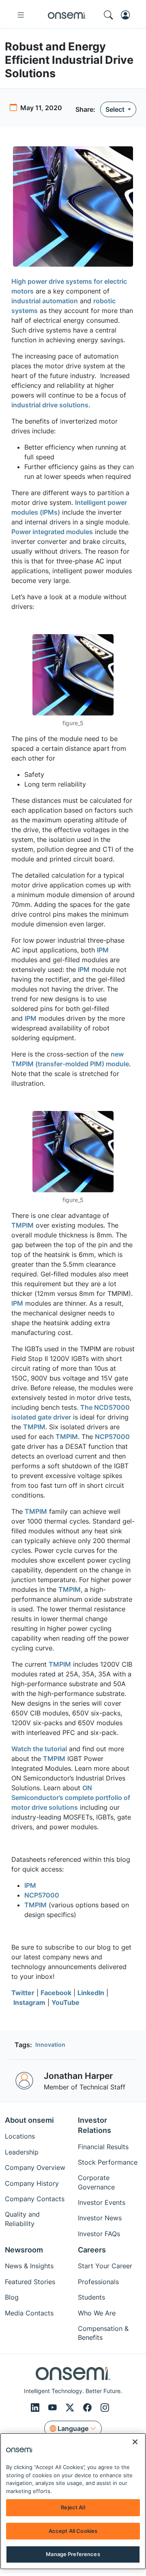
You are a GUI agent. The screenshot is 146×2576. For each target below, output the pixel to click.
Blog (12, 2297)
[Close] (135, 2442)
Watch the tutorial (39, 1749)
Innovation (50, 2044)
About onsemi (29, 2120)
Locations (20, 2136)
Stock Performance (108, 2162)
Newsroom (24, 2250)
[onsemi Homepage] (67, 15)
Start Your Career (105, 2266)
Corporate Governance (96, 2182)
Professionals (98, 2282)
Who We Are (97, 2313)
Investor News (100, 2218)
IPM (103, 950)
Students (91, 2297)
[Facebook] (89, 2408)
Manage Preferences (73, 2554)
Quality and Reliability (22, 2219)
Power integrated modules (52, 532)
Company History (32, 2183)
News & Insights (29, 2266)
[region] (73, 2501)
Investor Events (102, 2202)
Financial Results (103, 2147)
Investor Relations (94, 2125)
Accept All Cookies (73, 2531)
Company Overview (35, 2167)
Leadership (22, 2152)
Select (116, 109)
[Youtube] (54, 2408)
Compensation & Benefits (103, 2333)
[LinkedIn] (36, 2408)
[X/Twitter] (71, 2408)
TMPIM (23, 1225)
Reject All (73, 2507)
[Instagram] (105, 2408)
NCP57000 (112, 1437)
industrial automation (45, 301)
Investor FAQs (99, 2234)
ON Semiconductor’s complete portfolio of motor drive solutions (71, 1798)
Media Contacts (29, 2313)
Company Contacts (35, 2199)
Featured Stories (30, 2282)
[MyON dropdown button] (128, 15)
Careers (92, 2250)
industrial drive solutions (50, 405)
